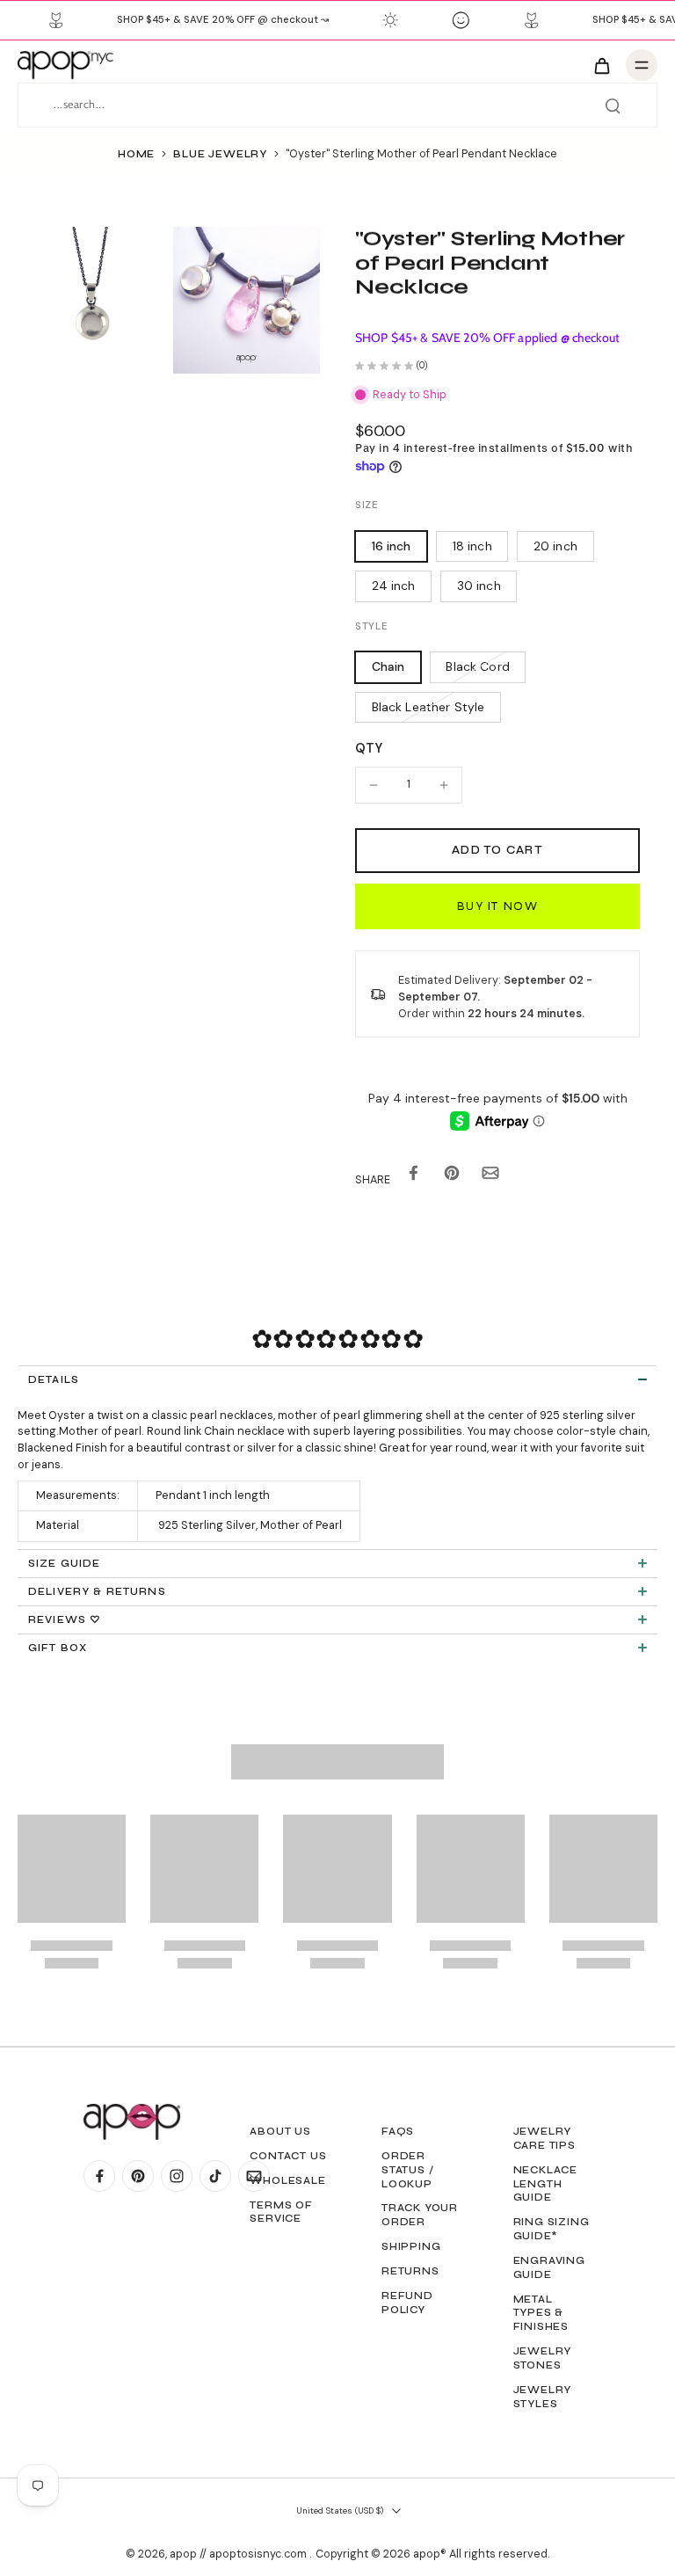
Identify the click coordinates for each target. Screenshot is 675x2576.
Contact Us (288, 2156)
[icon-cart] (601, 65)
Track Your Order (420, 2215)
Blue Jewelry (220, 154)
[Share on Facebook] (413, 1177)
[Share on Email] (490, 1177)
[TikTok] (215, 2176)
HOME (136, 154)
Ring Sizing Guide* (552, 2229)
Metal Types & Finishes (541, 2313)
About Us (280, 2131)
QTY (369, 748)
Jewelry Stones (543, 2358)
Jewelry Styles (543, 2397)
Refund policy (407, 2303)
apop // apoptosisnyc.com (240, 2554)
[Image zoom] (91, 300)
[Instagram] (177, 2176)
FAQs (398, 2131)
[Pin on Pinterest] (452, 1177)
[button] (497, 851)
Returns (410, 2271)
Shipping (411, 2246)
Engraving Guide (549, 2267)
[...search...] (613, 106)
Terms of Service (281, 2212)
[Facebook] (99, 2176)
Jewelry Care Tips (544, 2138)
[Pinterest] (138, 2176)
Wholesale (287, 2180)
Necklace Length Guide (545, 2184)
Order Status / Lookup (407, 2170)
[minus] (374, 785)
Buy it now (497, 906)
